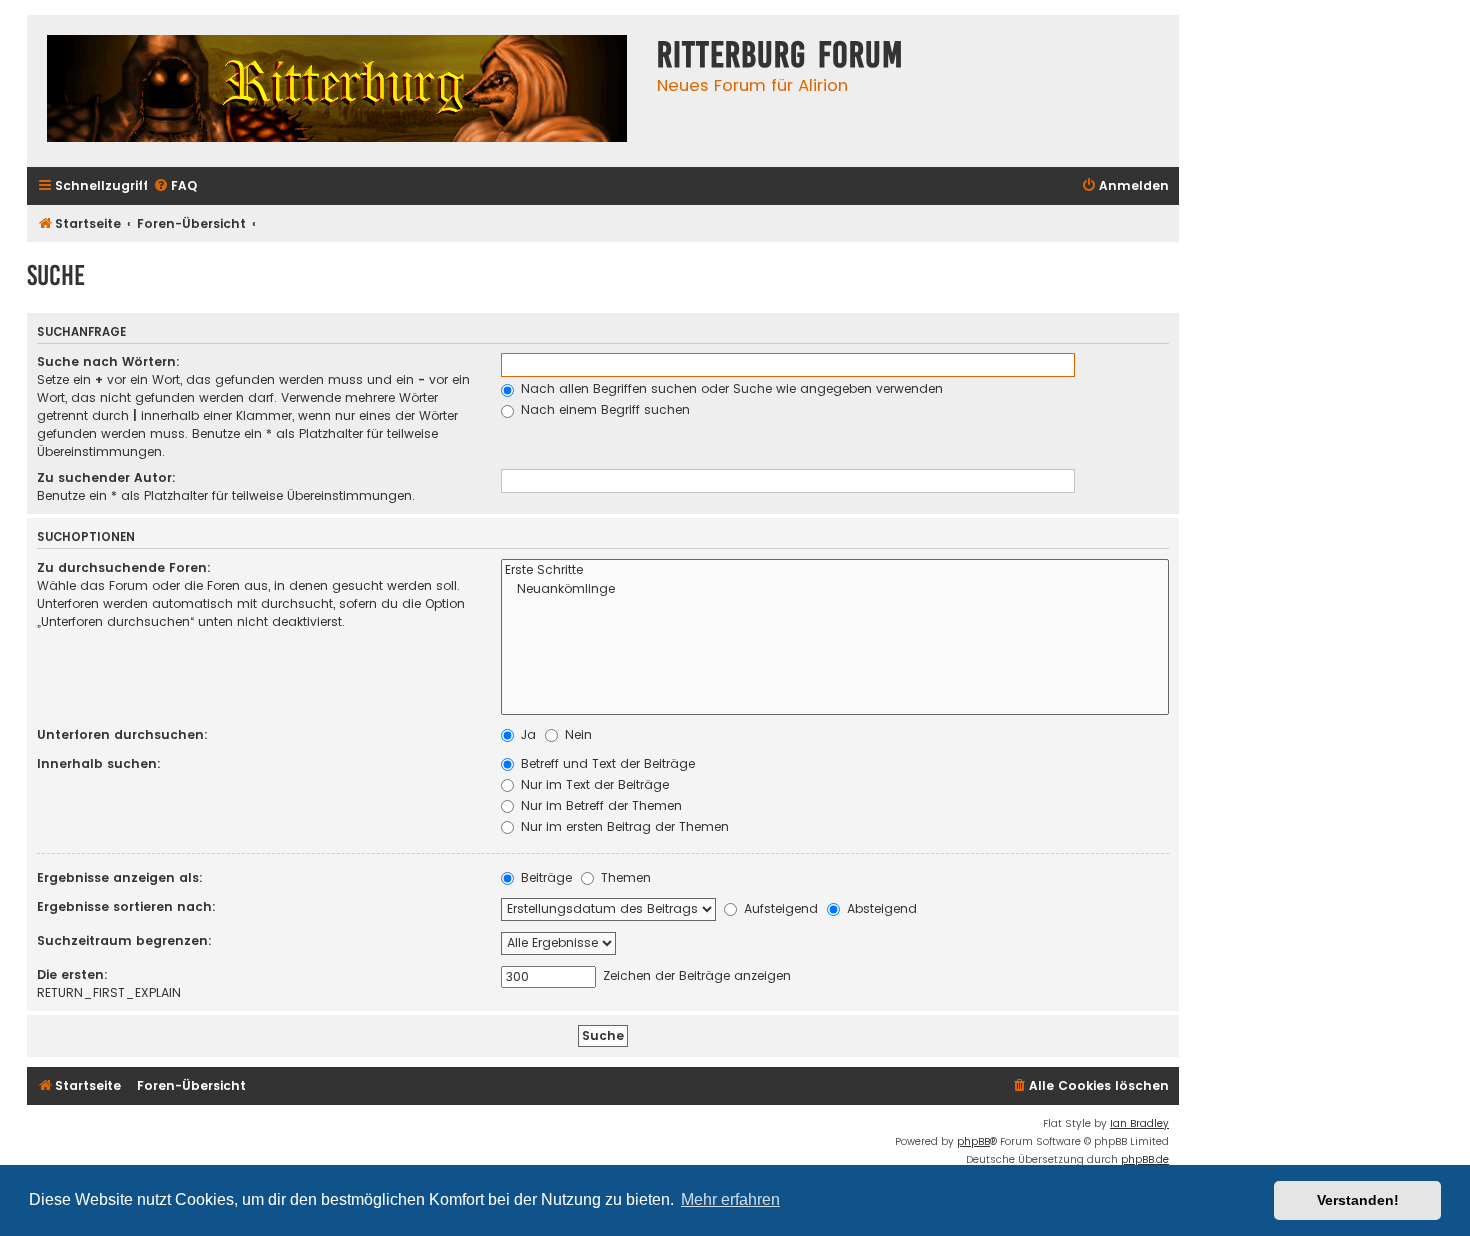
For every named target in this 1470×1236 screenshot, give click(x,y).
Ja (526, 734)
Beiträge (544, 877)
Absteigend (880, 908)
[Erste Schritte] (835, 570)
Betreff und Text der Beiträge (606, 763)
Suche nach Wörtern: (108, 361)
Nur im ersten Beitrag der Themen (623, 826)
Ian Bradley (1139, 1123)
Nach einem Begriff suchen (603, 409)
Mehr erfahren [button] (730, 1199)
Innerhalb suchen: (99, 763)
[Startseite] (337, 91)
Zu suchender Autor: (106, 477)
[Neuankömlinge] (835, 589)
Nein (576, 734)
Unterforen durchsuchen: (122, 734)
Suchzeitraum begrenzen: (124, 940)
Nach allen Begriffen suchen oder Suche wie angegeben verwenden (730, 388)
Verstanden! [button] (1358, 1200)
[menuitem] (175, 186)
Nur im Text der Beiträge (593, 784)
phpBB (973, 1141)
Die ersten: (72, 974)
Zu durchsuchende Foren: (124, 567)
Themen (624, 877)
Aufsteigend (779, 908)
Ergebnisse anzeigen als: (120, 877)
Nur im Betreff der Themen (599, 805)
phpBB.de (1145, 1159)
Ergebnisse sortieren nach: (126, 906)
